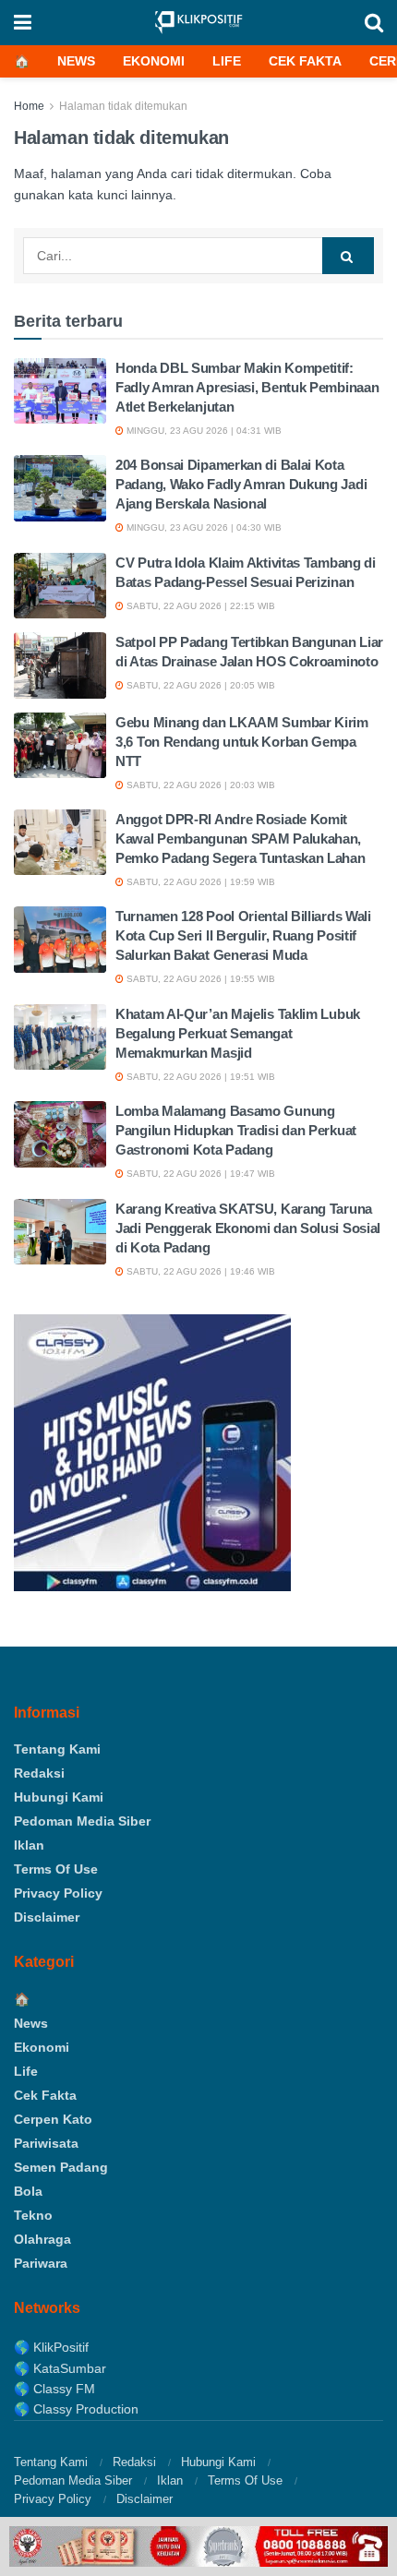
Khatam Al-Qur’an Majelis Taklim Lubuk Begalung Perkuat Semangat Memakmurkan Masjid (238, 1033)
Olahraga (42, 2239)
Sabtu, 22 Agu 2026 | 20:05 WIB (199, 685)
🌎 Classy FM (54, 2389)
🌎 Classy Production (76, 2409)
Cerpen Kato (53, 2119)
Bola (28, 2191)
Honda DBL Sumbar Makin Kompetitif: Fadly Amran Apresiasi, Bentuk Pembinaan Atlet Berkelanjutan (247, 387)
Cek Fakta (305, 61)
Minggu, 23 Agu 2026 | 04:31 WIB (203, 431)
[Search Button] (374, 23)
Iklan (29, 1845)
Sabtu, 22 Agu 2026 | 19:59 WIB (199, 882)
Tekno (33, 2215)
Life (227, 61)
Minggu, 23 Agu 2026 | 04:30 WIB (203, 527)
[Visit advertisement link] (198, 2546)
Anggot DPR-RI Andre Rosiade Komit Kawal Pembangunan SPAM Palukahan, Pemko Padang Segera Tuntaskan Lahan (241, 839)
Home (29, 106)
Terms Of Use (56, 1869)
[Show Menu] (23, 23)
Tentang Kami (57, 1749)
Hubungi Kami (59, 1797)
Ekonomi (154, 61)
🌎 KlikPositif (51, 2347)
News (76, 61)
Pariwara (41, 2263)
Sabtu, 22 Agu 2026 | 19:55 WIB (199, 979)
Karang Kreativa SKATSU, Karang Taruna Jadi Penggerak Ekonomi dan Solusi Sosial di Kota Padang (248, 1228)
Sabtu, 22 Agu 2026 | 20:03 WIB (199, 785)
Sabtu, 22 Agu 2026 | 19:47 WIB (199, 1174)
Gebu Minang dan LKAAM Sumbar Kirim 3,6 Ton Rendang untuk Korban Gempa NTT (242, 742)
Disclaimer (47, 1917)
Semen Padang (61, 2167)
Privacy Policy (58, 1893)
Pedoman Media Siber (82, 1821)
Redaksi (39, 1773)
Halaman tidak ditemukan (123, 106)
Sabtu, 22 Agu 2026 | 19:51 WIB (199, 1077)
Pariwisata (46, 2143)
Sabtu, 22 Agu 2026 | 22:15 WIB (199, 606)
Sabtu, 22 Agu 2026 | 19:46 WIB (199, 1271)
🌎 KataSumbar (60, 2368)
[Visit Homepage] (198, 23)
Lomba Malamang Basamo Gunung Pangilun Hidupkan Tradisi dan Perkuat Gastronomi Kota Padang (236, 1130)
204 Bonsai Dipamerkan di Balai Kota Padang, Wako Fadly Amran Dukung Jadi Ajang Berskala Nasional (241, 484)
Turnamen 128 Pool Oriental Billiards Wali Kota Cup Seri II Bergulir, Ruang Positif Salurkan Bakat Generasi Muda (243, 935)
